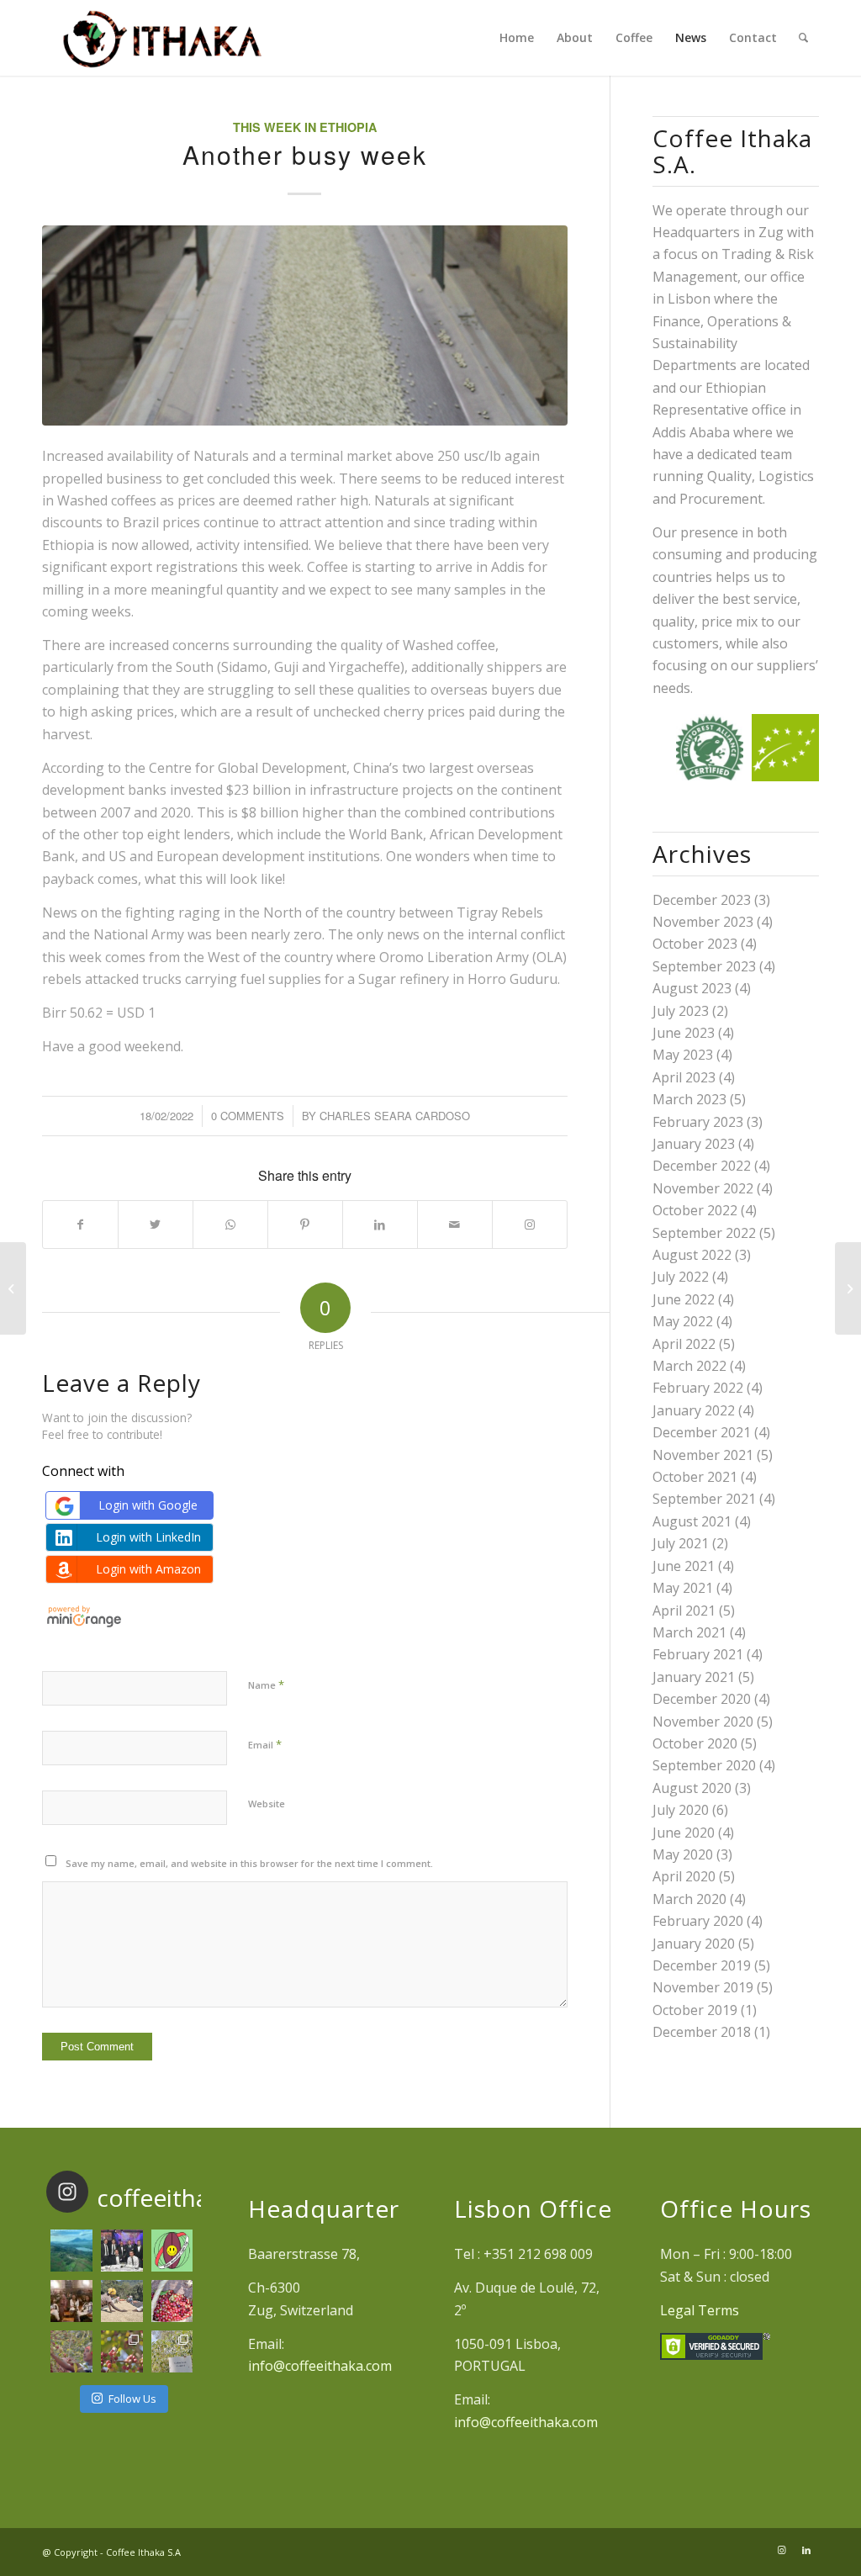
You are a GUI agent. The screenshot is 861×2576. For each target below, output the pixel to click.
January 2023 (694, 1144)
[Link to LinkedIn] (806, 2550)
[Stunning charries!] (172, 2301)
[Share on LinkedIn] (380, 1225)
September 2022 (704, 1233)
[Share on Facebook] (80, 1225)
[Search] (803, 38)
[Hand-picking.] (71, 2351)
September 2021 (704, 1499)
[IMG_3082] (305, 325)
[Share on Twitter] (156, 1225)
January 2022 (694, 1410)
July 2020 (681, 1810)
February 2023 (698, 1122)
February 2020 (698, 1921)
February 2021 (698, 1654)
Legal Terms (700, 2310)
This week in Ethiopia (305, 127)
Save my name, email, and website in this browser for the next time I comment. (249, 1863)
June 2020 (684, 1833)
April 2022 (684, 1344)
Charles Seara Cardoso (395, 1116)
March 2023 (689, 1099)
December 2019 (702, 1965)
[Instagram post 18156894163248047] (172, 2251)
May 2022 (683, 1321)
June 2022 (684, 1299)
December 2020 (702, 1699)
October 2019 (695, 2010)
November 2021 (703, 1455)
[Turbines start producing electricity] (848, 1288)
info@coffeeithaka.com (320, 2366)
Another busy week (305, 154)
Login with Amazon (148, 1569)
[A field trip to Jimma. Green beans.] (172, 2351)
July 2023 (681, 1011)
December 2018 (702, 2032)
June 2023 (684, 1033)
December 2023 (702, 900)
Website (267, 1804)
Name (266, 1685)
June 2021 (684, 1566)
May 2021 (683, 1588)
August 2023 (692, 988)
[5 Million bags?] (13, 1288)
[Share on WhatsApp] (230, 1225)
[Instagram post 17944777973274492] (71, 2251)
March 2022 (689, 1366)
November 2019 (703, 1987)
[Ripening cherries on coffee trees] (122, 2351)
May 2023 (683, 1055)
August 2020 (692, 1788)
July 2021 (681, 1543)
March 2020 (689, 1899)
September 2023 (704, 966)
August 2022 (692, 1255)
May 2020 (683, 1854)
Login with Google (148, 1505)
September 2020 (704, 1765)
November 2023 (703, 922)
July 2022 (681, 1277)
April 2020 (684, 1876)
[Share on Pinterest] (305, 1225)
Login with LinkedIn (148, 1537)
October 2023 (695, 944)
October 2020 (695, 1743)
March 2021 (689, 1632)
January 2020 (694, 1944)
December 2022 (702, 1166)
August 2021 (692, 1521)
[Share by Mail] (455, 1225)
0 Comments (248, 1116)
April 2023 (684, 1077)
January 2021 (694, 1677)
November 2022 (703, 1188)
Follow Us (132, 2399)
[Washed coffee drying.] (122, 2301)
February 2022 (698, 1388)
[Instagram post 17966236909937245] (122, 2251)
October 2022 (695, 1210)
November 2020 (703, 1722)
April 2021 (684, 1611)
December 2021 (702, 1432)
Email (265, 1744)
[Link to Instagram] (530, 1225)
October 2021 (695, 1477)
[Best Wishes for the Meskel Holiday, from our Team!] (71, 2301)
